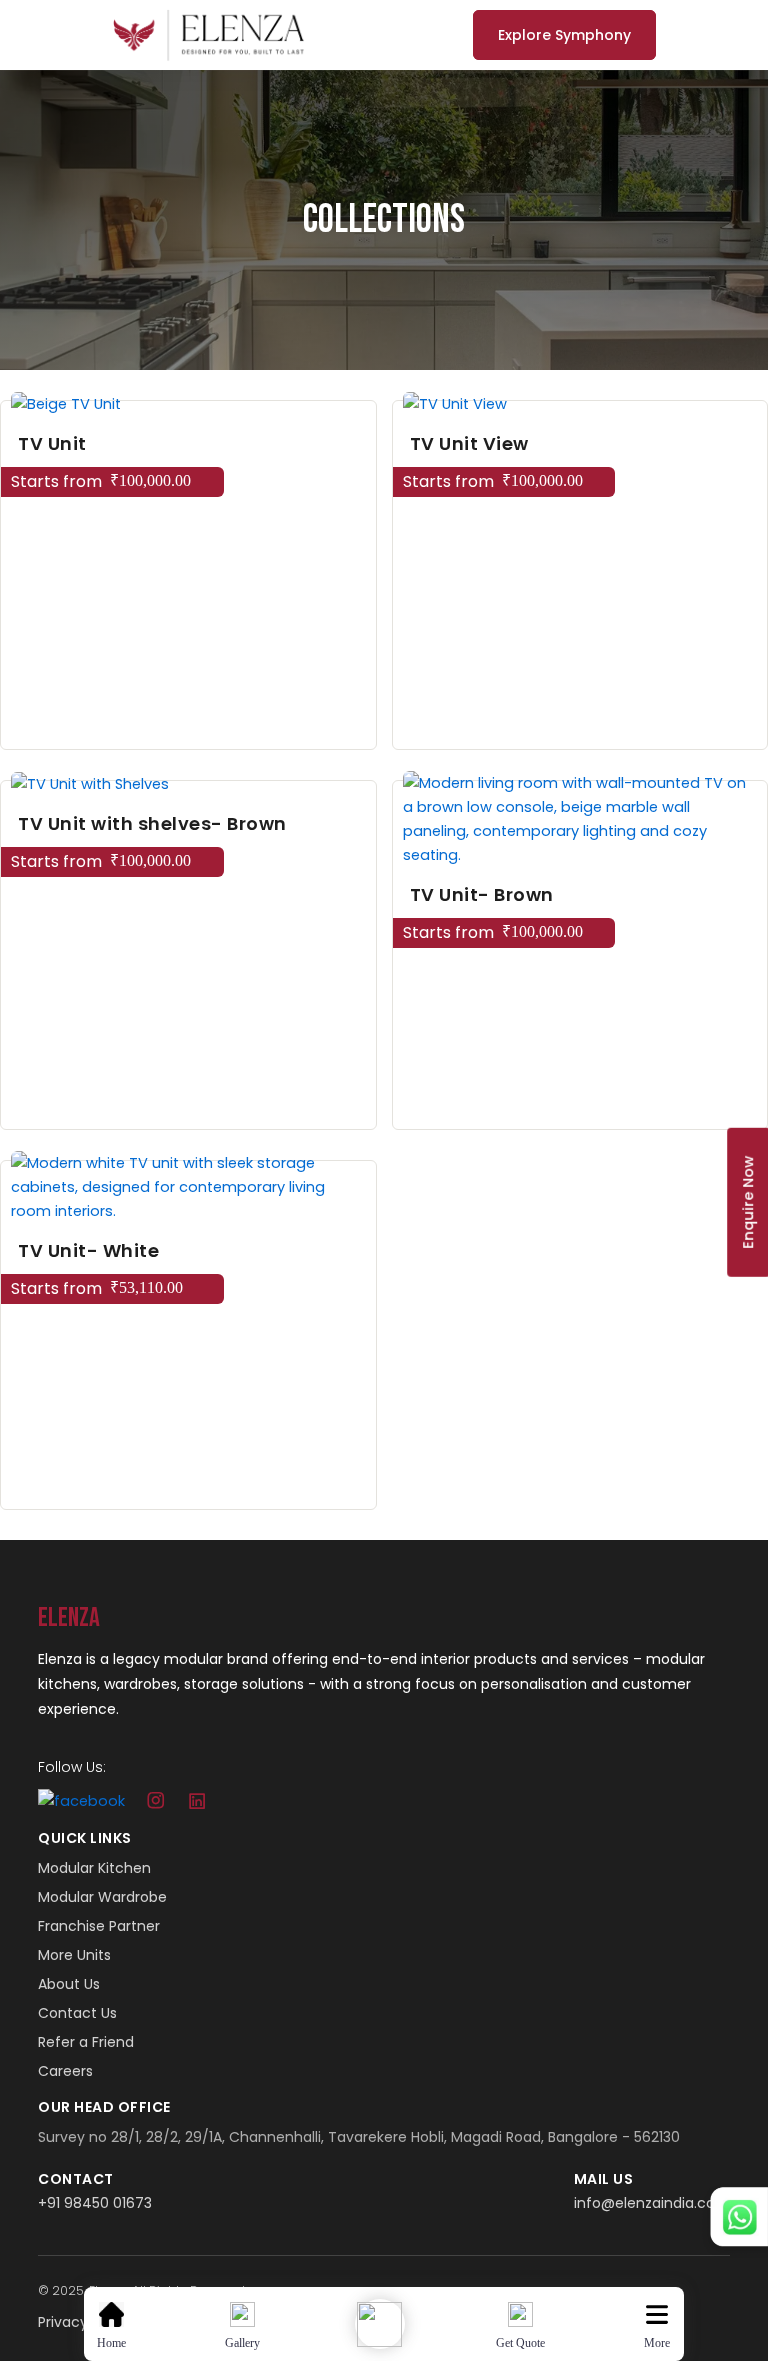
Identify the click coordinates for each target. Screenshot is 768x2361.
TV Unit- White (88, 1250)
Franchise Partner (99, 1926)
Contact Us (77, 2013)
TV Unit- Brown (482, 894)
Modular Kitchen (94, 1868)
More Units (74, 1955)
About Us (69, 1984)
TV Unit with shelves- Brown (152, 823)
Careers (65, 2071)
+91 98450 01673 (95, 2203)
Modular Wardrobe (102, 1897)
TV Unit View (469, 443)
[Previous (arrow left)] (35, 1180)
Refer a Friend (86, 2042)
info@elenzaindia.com (652, 2203)
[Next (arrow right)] (733, 1180)
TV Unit (52, 443)
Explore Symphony (564, 35)
